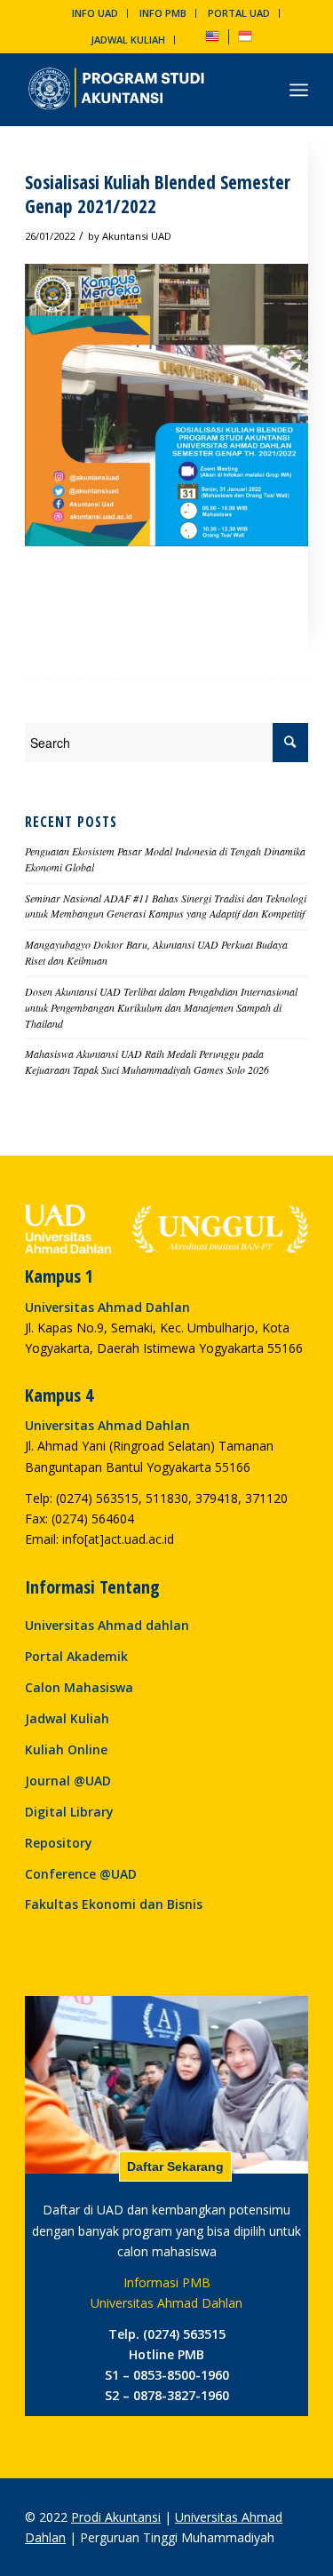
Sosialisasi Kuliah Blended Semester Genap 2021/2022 (158, 194)
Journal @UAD (68, 1781)
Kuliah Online (66, 1749)
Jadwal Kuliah (67, 1718)
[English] (212, 40)
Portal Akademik (76, 1656)
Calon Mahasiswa (79, 1687)
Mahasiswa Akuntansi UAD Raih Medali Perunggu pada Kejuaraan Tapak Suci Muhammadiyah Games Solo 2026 (147, 1061)
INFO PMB (163, 13)
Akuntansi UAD (137, 236)
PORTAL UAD (239, 13)
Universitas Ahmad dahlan (107, 1625)
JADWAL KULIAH (128, 40)
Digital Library (69, 1812)
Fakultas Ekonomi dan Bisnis (114, 1904)
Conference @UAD (81, 1874)
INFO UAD (95, 13)
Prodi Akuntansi (116, 2517)
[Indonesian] (245, 40)
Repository (59, 1843)
